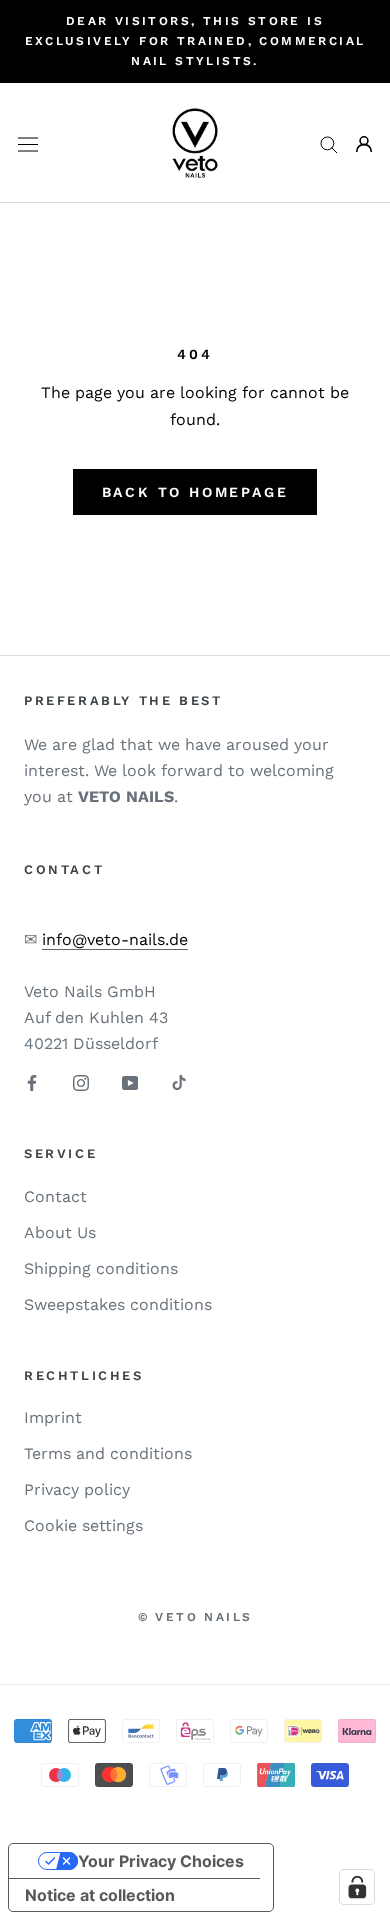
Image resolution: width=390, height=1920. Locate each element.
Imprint (53, 1417)
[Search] (329, 144)
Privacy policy (77, 1489)
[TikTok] (179, 1082)
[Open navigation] (28, 143)
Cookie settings (83, 1525)
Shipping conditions (101, 1268)
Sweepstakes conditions (118, 1304)
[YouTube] (130, 1082)
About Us (60, 1232)
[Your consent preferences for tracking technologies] (357, 1887)
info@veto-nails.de (115, 939)
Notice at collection (100, 1895)
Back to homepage (195, 492)
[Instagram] (81, 1082)
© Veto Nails (195, 1617)
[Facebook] (32, 1082)
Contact (55, 1196)
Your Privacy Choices (161, 1861)
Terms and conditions (108, 1453)
